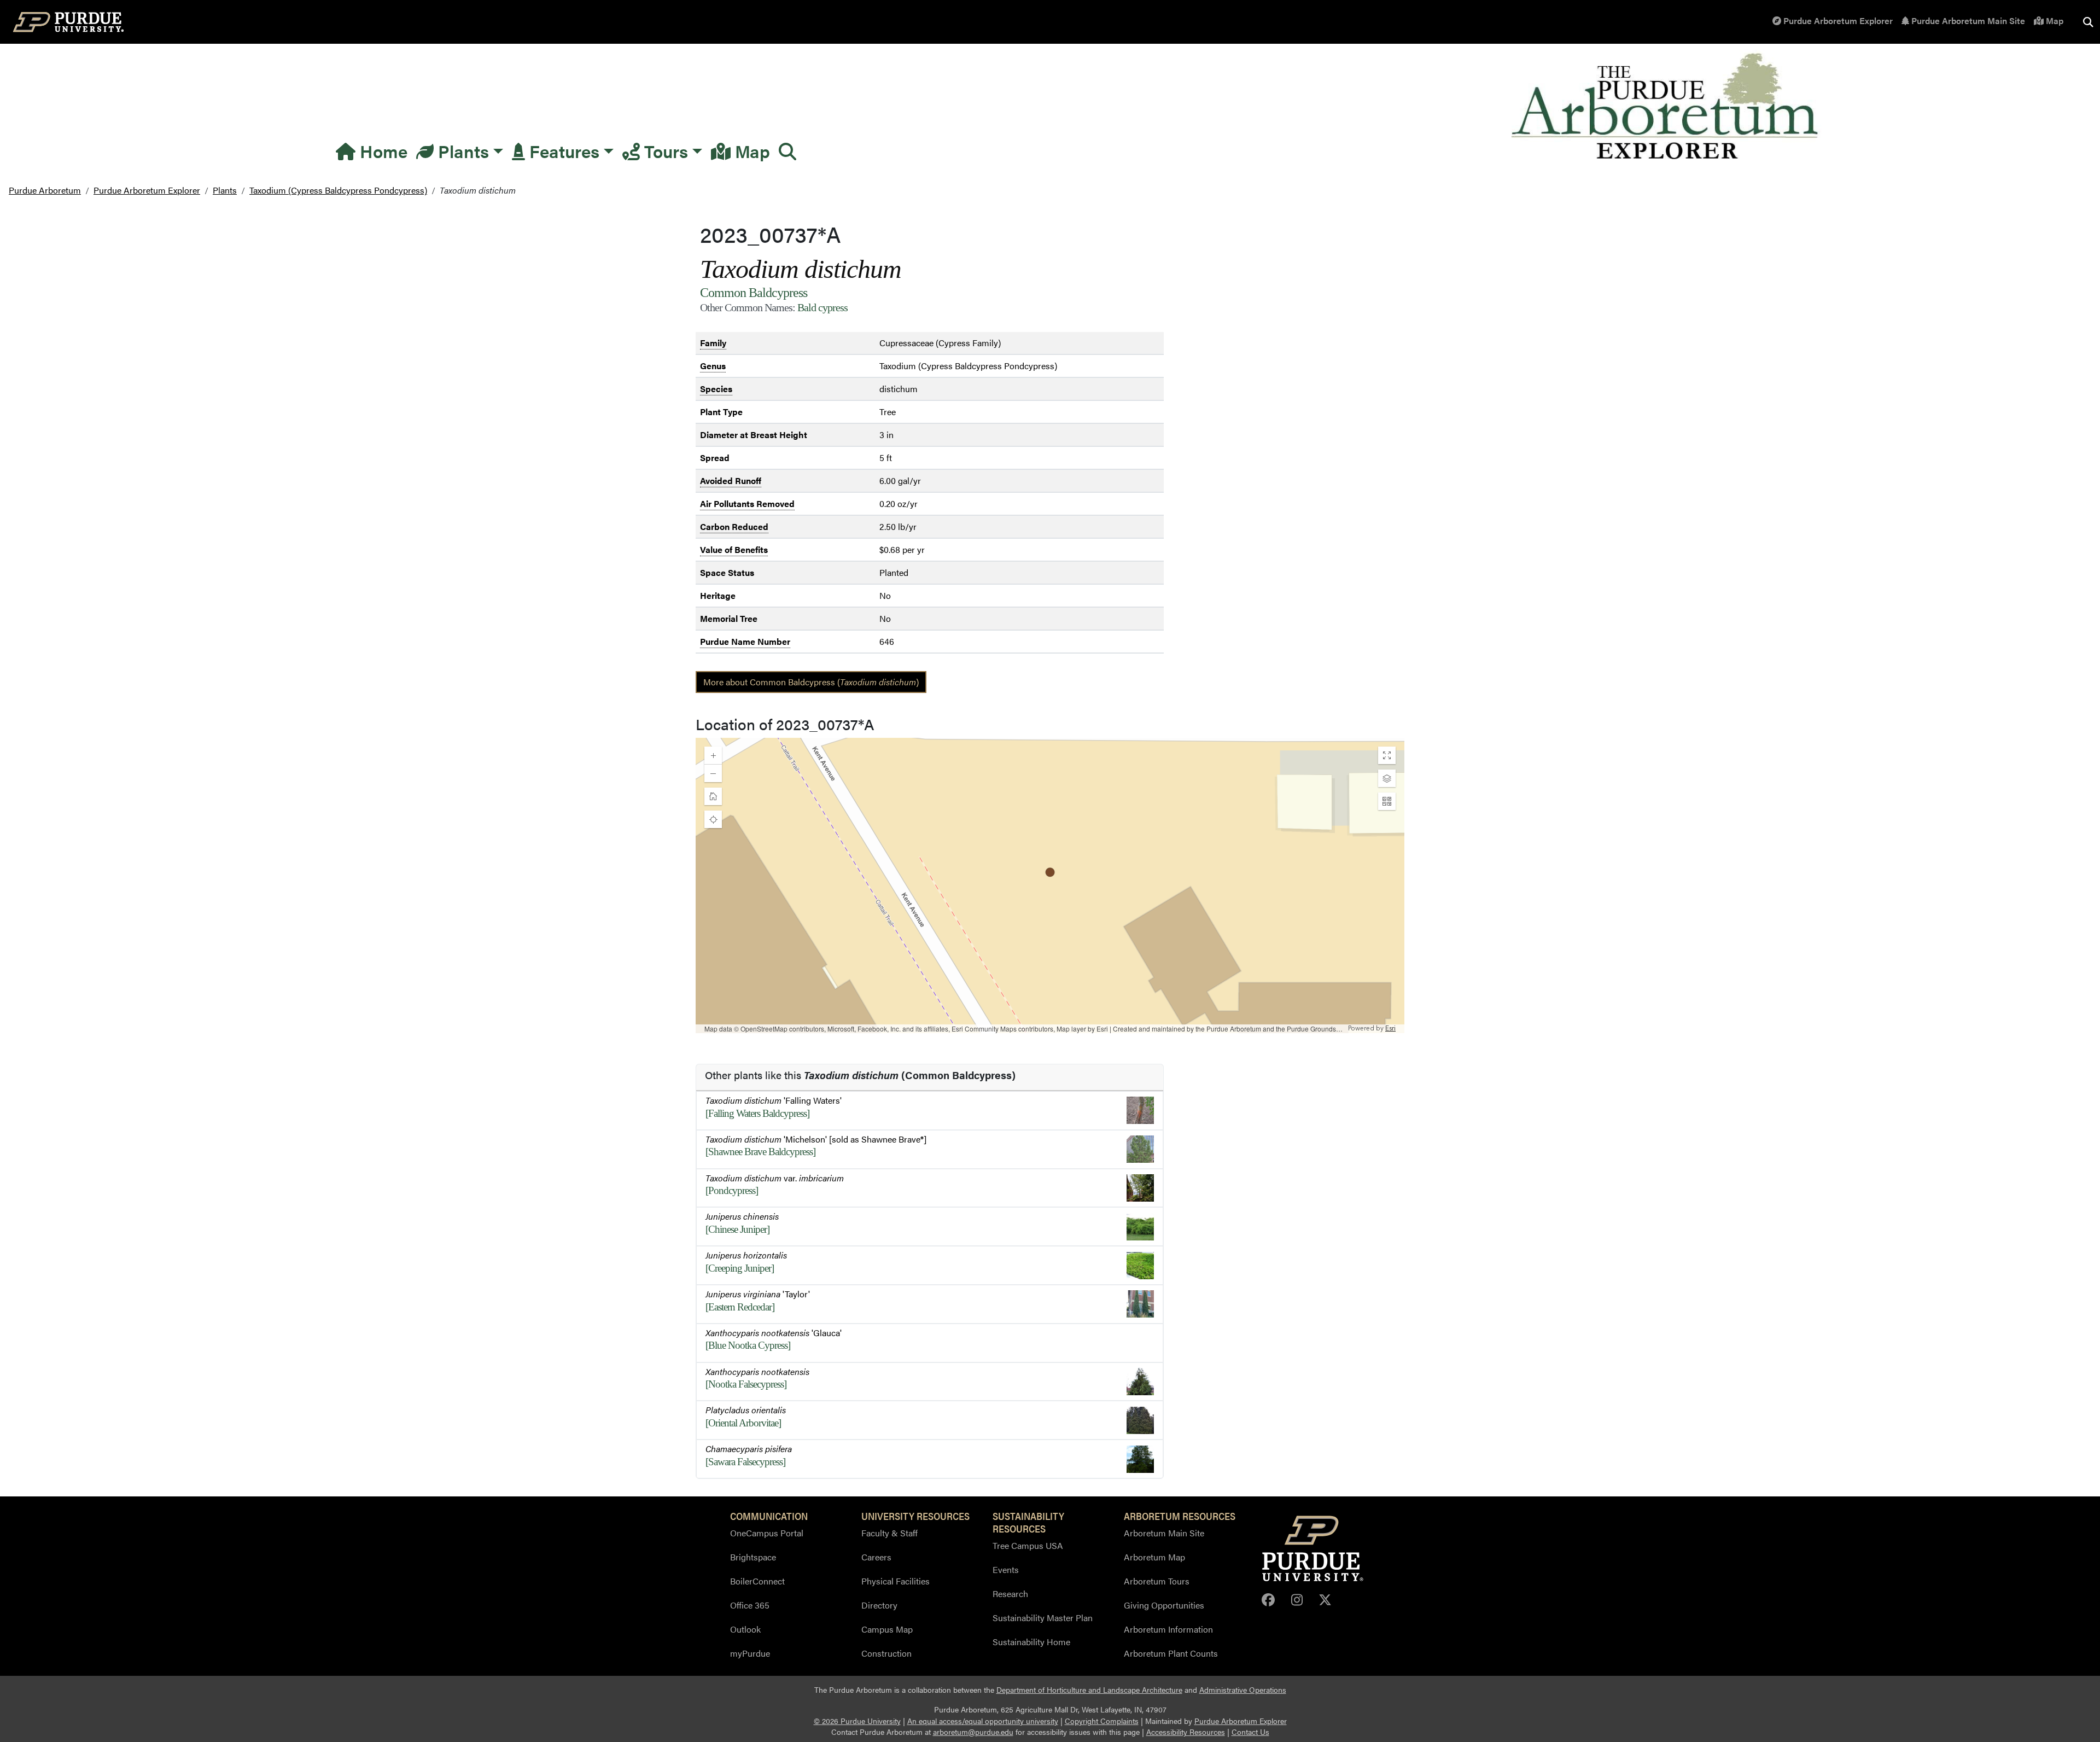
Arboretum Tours (1157, 1581)
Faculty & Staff (889, 1533)
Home (381, 151)
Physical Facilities (896, 1581)
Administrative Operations (1243, 1690)
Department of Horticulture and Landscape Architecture (1089, 1690)
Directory (879, 1605)
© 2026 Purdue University (857, 1721)
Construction (886, 1653)
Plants (461, 151)
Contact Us (1250, 1732)
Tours (664, 151)
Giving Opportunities (1164, 1605)
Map (2054, 21)
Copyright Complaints (1102, 1721)
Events (1006, 1569)
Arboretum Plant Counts (1171, 1653)
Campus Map (887, 1629)
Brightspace (753, 1557)
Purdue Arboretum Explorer (1837, 21)
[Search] (787, 151)
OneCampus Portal (767, 1533)
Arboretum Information (1168, 1629)
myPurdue (750, 1653)
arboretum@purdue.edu (973, 1732)
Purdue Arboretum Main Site (1967, 21)
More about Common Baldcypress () (811, 682)
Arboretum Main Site (1164, 1533)
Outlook (745, 1629)
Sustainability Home (1031, 1642)
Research (1010, 1594)
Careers (876, 1557)
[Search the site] (2088, 22)
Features (562, 151)
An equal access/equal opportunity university (983, 1721)
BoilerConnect (757, 1581)
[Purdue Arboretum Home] (1667, 107)
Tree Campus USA (1028, 1545)
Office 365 (750, 1605)
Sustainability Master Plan (1043, 1618)
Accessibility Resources (1186, 1732)
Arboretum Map (1154, 1557)
